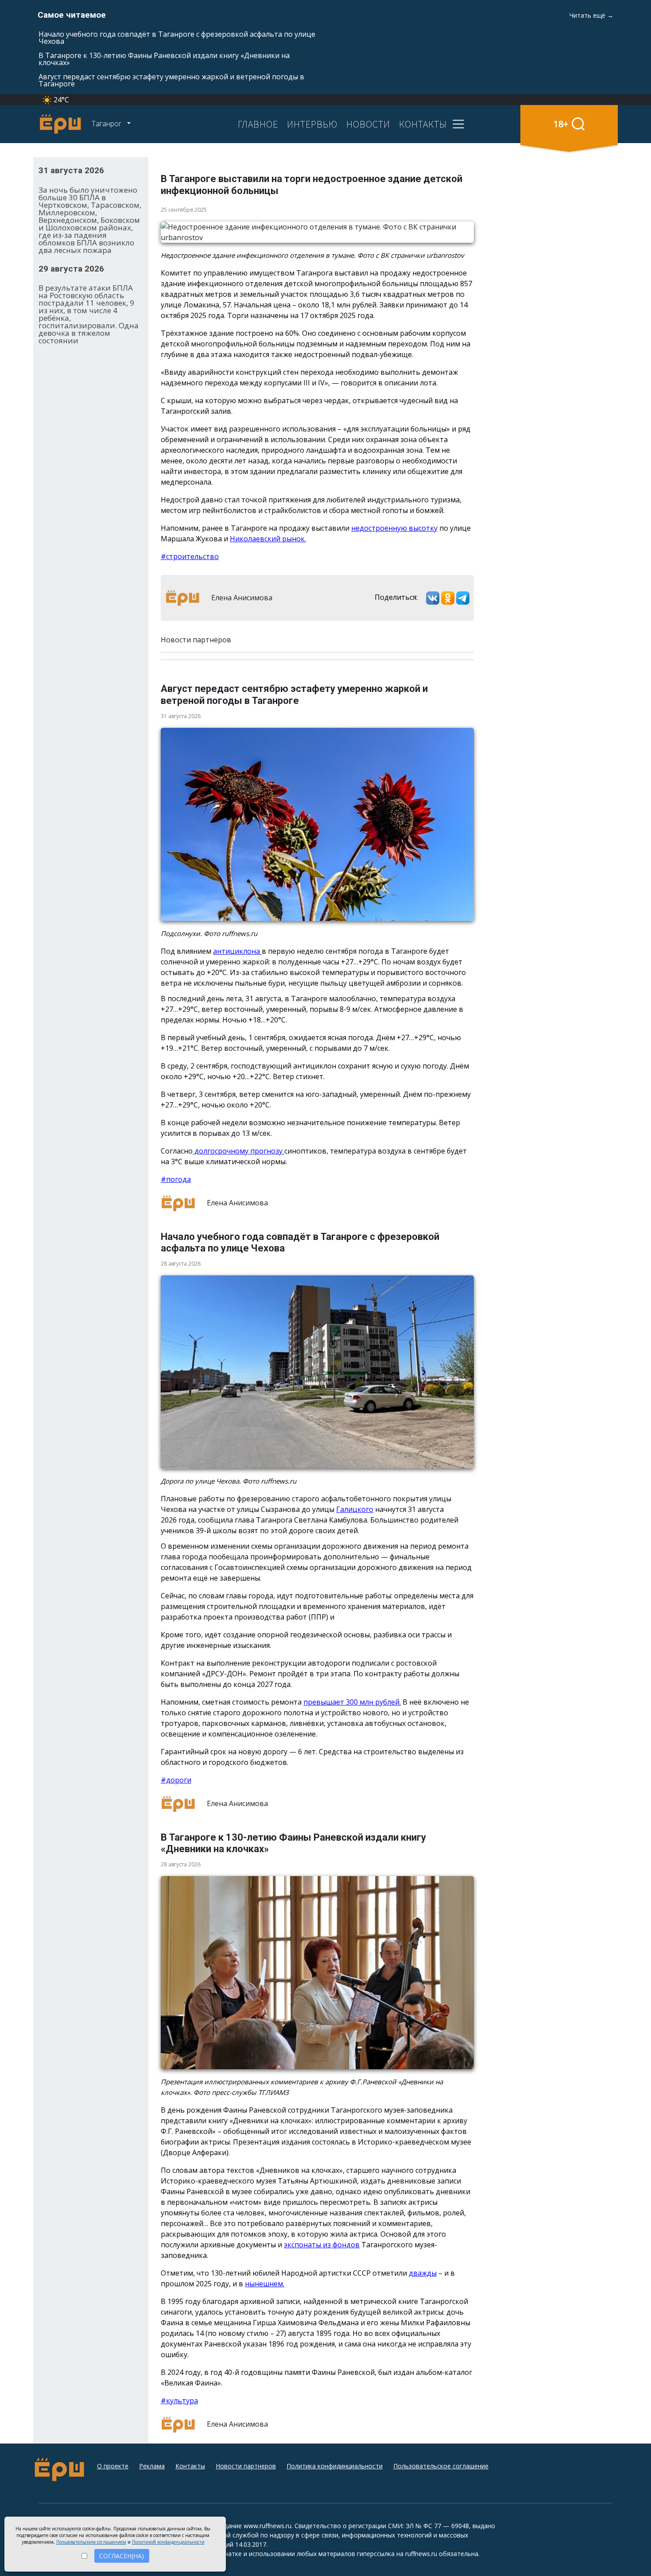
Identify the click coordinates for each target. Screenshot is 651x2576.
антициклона (237, 951)
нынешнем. (265, 2284)
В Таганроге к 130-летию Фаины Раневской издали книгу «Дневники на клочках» (164, 59)
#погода (176, 1179)
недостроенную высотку (394, 528)
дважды (423, 2273)
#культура (179, 2401)
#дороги (176, 1780)
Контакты (190, 2466)
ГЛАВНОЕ (258, 124)
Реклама (152, 2466)
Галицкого (355, 1509)
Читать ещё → (591, 15)
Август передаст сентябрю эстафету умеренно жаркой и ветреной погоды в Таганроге (171, 80)
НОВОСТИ (368, 124)
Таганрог (107, 124)
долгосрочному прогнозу (238, 1151)
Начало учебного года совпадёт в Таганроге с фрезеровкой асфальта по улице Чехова (177, 38)
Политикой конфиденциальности (168, 2542)
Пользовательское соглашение (441, 2466)
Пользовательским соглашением (91, 2542)
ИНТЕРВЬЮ (312, 124)
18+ (561, 124)
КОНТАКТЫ (423, 124)
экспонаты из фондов (322, 2245)
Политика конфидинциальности (335, 2466)
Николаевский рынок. (268, 539)
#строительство (190, 556)
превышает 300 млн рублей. (352, 1702)
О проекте (113, 2466)
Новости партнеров (246, 2466)
